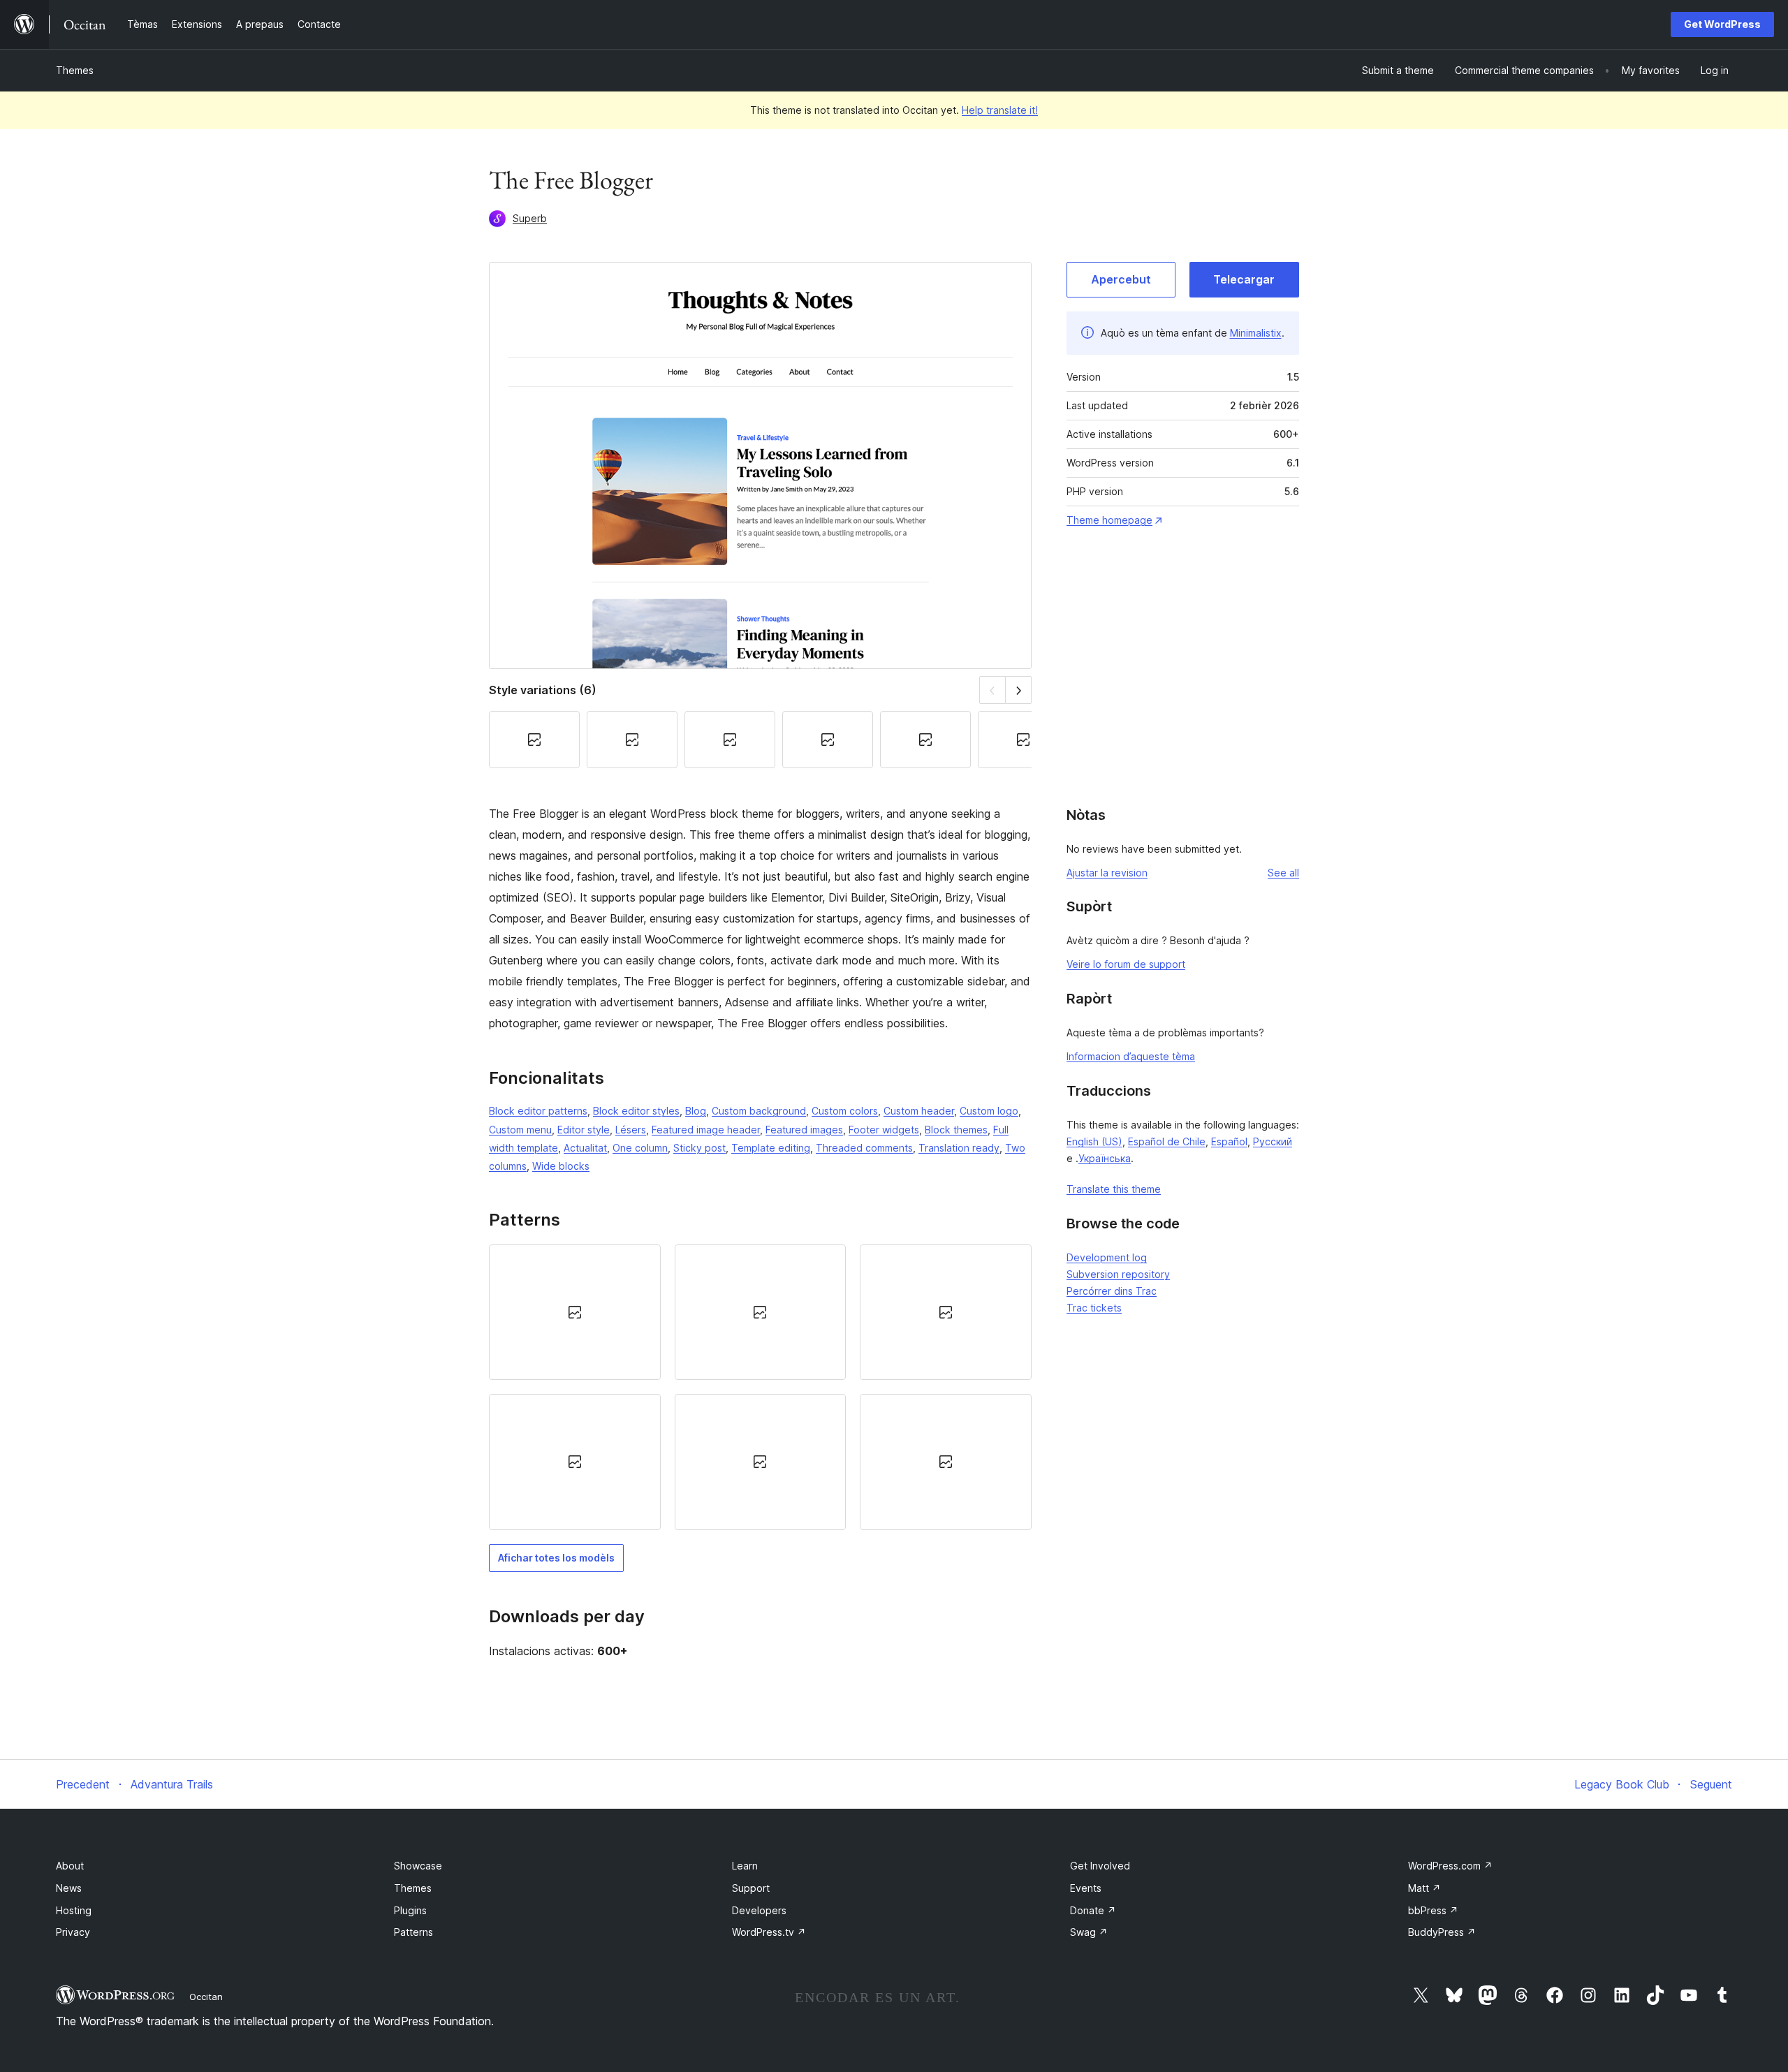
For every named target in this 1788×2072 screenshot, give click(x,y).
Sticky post (699, 1148)
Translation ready (959, 1148)
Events (1086, 1888)
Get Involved (1100, 1866)
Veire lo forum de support (1126, 964)
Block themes (956, 1130)
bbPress (1433, 1910)
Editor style (584, 1130)
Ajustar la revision (1107, 873)
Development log (1107, 1257)
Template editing (771, 1148)
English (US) (1094, 1141)
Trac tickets (1094, 1308)
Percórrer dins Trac (1112, 1291)
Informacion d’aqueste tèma (1131, 1056)
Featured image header (706, 1130)
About (70, 1866)
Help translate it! (1000, 110)
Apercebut (1121, 279)
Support (751, 1888)
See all (1283, 873)
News (69, 1888)
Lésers (631, 1130)
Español (1229, 1141)
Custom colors (845, 1111)
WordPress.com (1450, 1866)
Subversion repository (1118, 1274)
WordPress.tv (769, 1932)
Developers (759, 1910)
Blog (696, 1111)
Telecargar (1244, 279)
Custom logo (989, 1111)
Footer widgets (884, 1130)
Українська (1105, 1158)
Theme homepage (1109, 520)
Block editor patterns (538, 1111)
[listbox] (760, 1387)
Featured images (804, 1130)
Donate (1093, 1910)
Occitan (206, 1997)
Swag (1089, 1932)
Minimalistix (1256, 333)
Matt (1424, 1888)
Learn (745, 1866)
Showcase (418, 1866)
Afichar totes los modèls (556, 1558)
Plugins (410, 1910)
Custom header (919, 1111)
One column (640, 1148)
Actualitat (585, 1148)
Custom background (759, 1111)
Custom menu (520, 1130)
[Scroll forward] (1019, 690)
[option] (575, 1312)
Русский (1273, 1141)
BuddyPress (1442, 1932)
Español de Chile (1167, 1141)
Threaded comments (864, 1148)
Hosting (74, 1910)
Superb (530, 218)
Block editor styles (636, 1111)
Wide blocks (561, 1166)
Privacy (73, 1932)
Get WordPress (1722, 24)
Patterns (413, 1932)
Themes (75, 70)
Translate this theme (1114, 1189)
